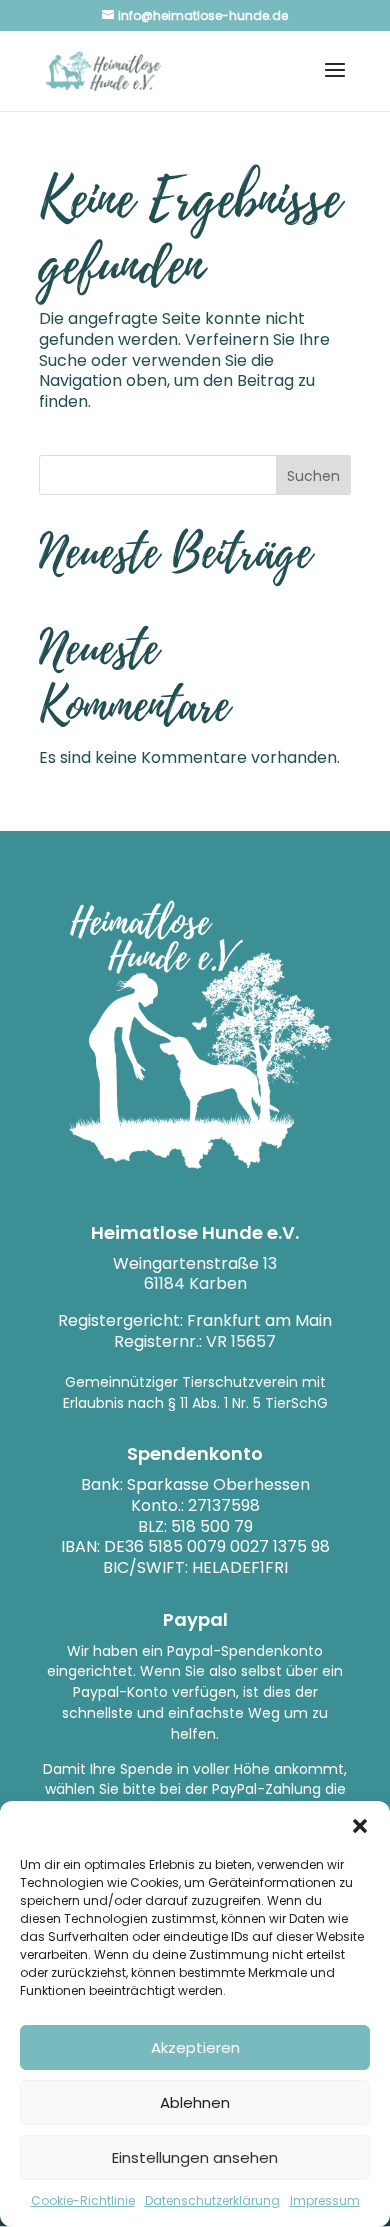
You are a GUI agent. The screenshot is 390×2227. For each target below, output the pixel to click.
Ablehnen (195, 2102)
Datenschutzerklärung (212, 2200)
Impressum (325, 2200)
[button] (360, 1826)
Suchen (313, 476)
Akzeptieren (195, 2047)
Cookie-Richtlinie (83, 2200)
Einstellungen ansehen (195, 2157)
